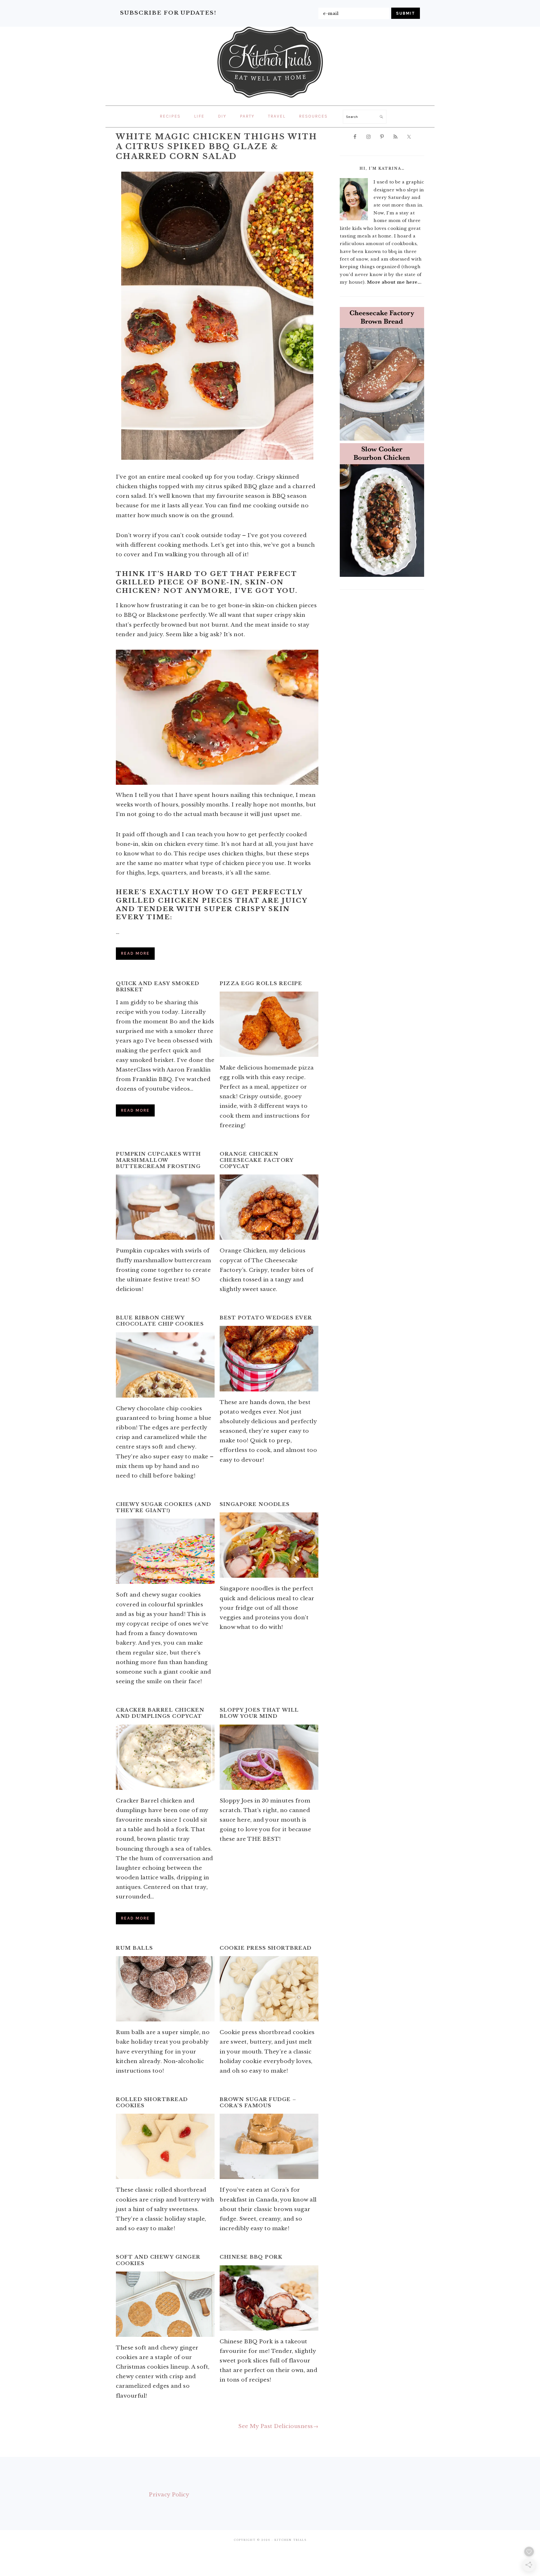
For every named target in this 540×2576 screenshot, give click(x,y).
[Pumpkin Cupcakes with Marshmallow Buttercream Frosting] (165, 1207)
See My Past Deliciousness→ (278, 2426)
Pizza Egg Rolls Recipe (261, 984)
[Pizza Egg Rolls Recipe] (269, 1024)
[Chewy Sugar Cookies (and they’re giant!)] (165, 1551)
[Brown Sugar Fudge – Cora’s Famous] (269, 2146)
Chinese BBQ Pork (251, 2257)
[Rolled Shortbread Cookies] (165, 2146)
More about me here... (394, 282)
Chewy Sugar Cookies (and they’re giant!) (163, 1507)
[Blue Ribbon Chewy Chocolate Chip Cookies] (165, 1365)
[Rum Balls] (165, 1989)
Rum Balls (134, 1948)
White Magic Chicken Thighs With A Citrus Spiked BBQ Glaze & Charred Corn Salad (217, 146)
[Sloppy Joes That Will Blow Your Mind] (269, 1757)
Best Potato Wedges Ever (266, 1318)
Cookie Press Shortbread (266, 1948)
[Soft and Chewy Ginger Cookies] (165, 2304)
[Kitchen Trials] (270, 99)
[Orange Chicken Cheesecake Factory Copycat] (269, 1207)
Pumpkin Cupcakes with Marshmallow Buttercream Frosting (158, 1160)
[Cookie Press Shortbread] (269, 1989)
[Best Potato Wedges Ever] (269, 1358)
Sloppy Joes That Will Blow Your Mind (259, 1713)
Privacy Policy (169, 2495)
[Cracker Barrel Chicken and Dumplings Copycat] (165, 1757)
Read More (135, 953)
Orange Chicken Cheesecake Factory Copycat (256, 1160)
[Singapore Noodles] (269, 1545)
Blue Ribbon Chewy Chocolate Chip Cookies (160, 1321)
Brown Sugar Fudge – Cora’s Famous (258, 2103)
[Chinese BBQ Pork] (269, 2298)
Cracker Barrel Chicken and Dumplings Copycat (160, 1713)
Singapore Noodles (255, 1504)
